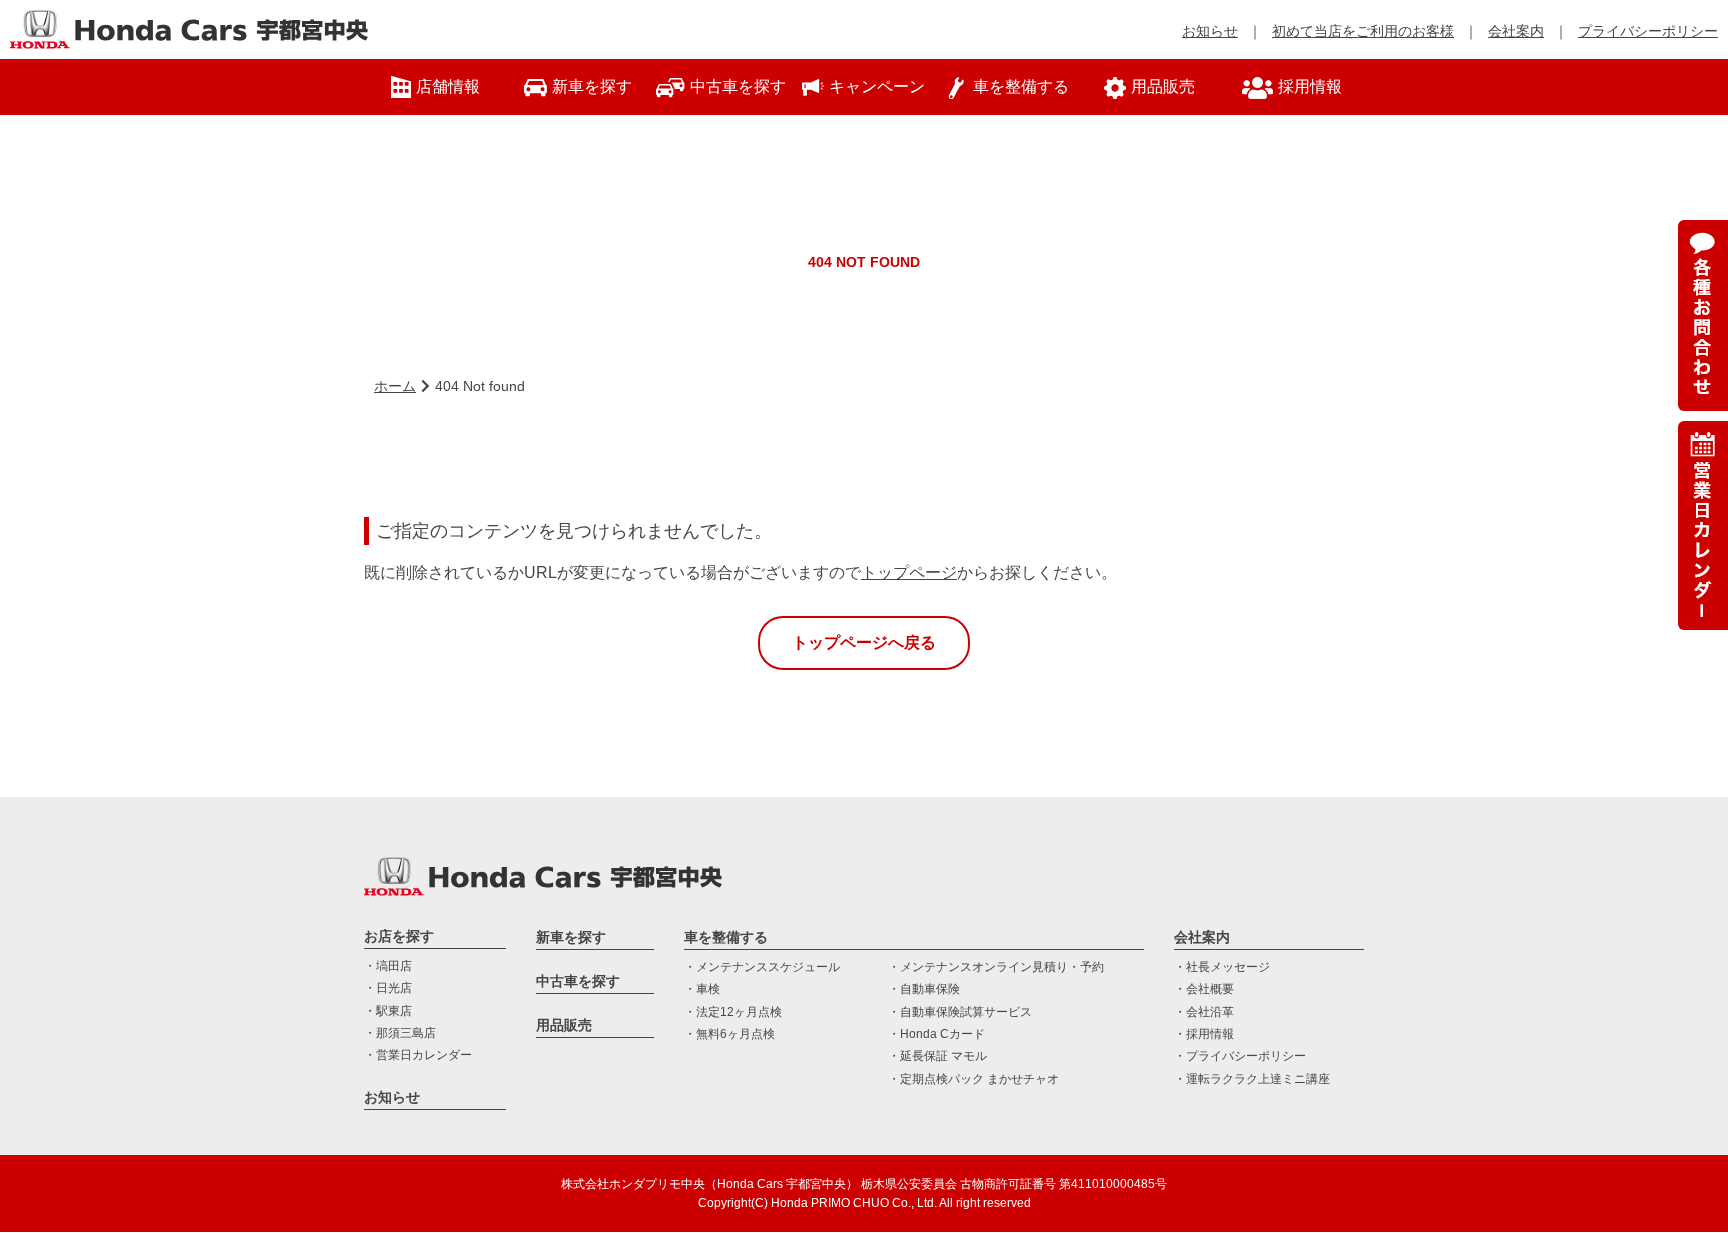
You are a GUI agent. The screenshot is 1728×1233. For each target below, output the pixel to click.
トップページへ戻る (864, 642)
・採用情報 (1204, 1034)
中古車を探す (578, 981)
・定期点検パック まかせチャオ (973, 1079)
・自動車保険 (924, 989)
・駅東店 (388, 1011)
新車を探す (571, 937)
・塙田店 (388, 966)
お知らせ (1210, 31)
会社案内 (1516, 31)
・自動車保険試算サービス (960, 1012)
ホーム (395, 386)
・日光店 (388, 988)
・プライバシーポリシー (1240, 1056)
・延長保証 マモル (937, 1056)
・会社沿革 (1204, 1012)
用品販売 (564, 1025)
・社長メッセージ (1222, 967)
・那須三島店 (400, 1033)
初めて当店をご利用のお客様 (1363, 31)
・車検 (702, 989)
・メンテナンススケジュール (762, 967)
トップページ (909, 572)
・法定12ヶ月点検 (733, 1012)
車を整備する (726, 937)
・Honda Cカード (936, 1034)
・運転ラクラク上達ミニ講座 (1252, 1079)
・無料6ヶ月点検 (729, 1034)
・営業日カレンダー (418, 1055)
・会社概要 (1204, 989)
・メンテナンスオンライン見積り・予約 (996, 967)
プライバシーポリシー (1648, 31)
